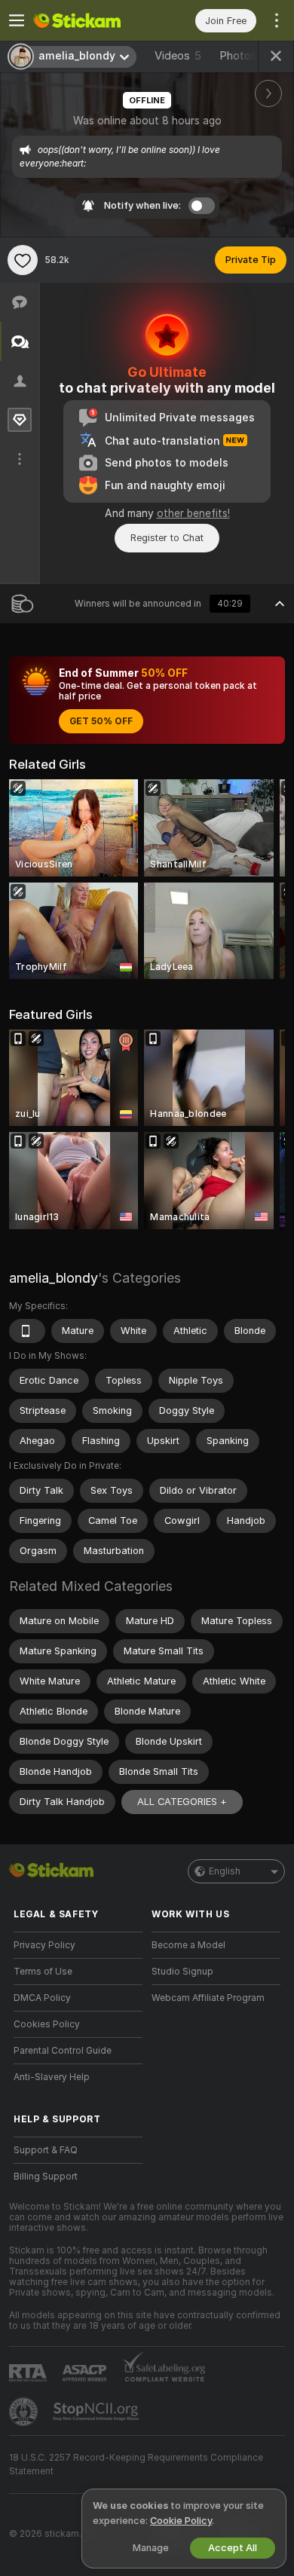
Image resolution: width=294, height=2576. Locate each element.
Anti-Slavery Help (52, 2077)
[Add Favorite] (23, 260)
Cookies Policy (47, 2024)
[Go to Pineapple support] (25, 2412)
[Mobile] (27, 1331)
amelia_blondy (54, 1278)
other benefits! (193, 513)
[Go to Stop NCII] (97, 2412)
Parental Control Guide (63, 2051)
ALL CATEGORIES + (182, 1802)
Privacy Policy (44, 1945)
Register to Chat (167, 538)
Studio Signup (182, 1972)
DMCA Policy (42, 1998)
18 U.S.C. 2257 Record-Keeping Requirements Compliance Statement (136, 2464)
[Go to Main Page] (90, 20)
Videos (178, 56)
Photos (246, 56)
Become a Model (188, 1945)
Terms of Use (43, 1972)
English (225, 1871)
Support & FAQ (46, 2150)
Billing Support (46, 2177)
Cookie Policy (181, 2521)
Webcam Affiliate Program (208, 1998)
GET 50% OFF (101, 721)
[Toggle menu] (17, 20)
